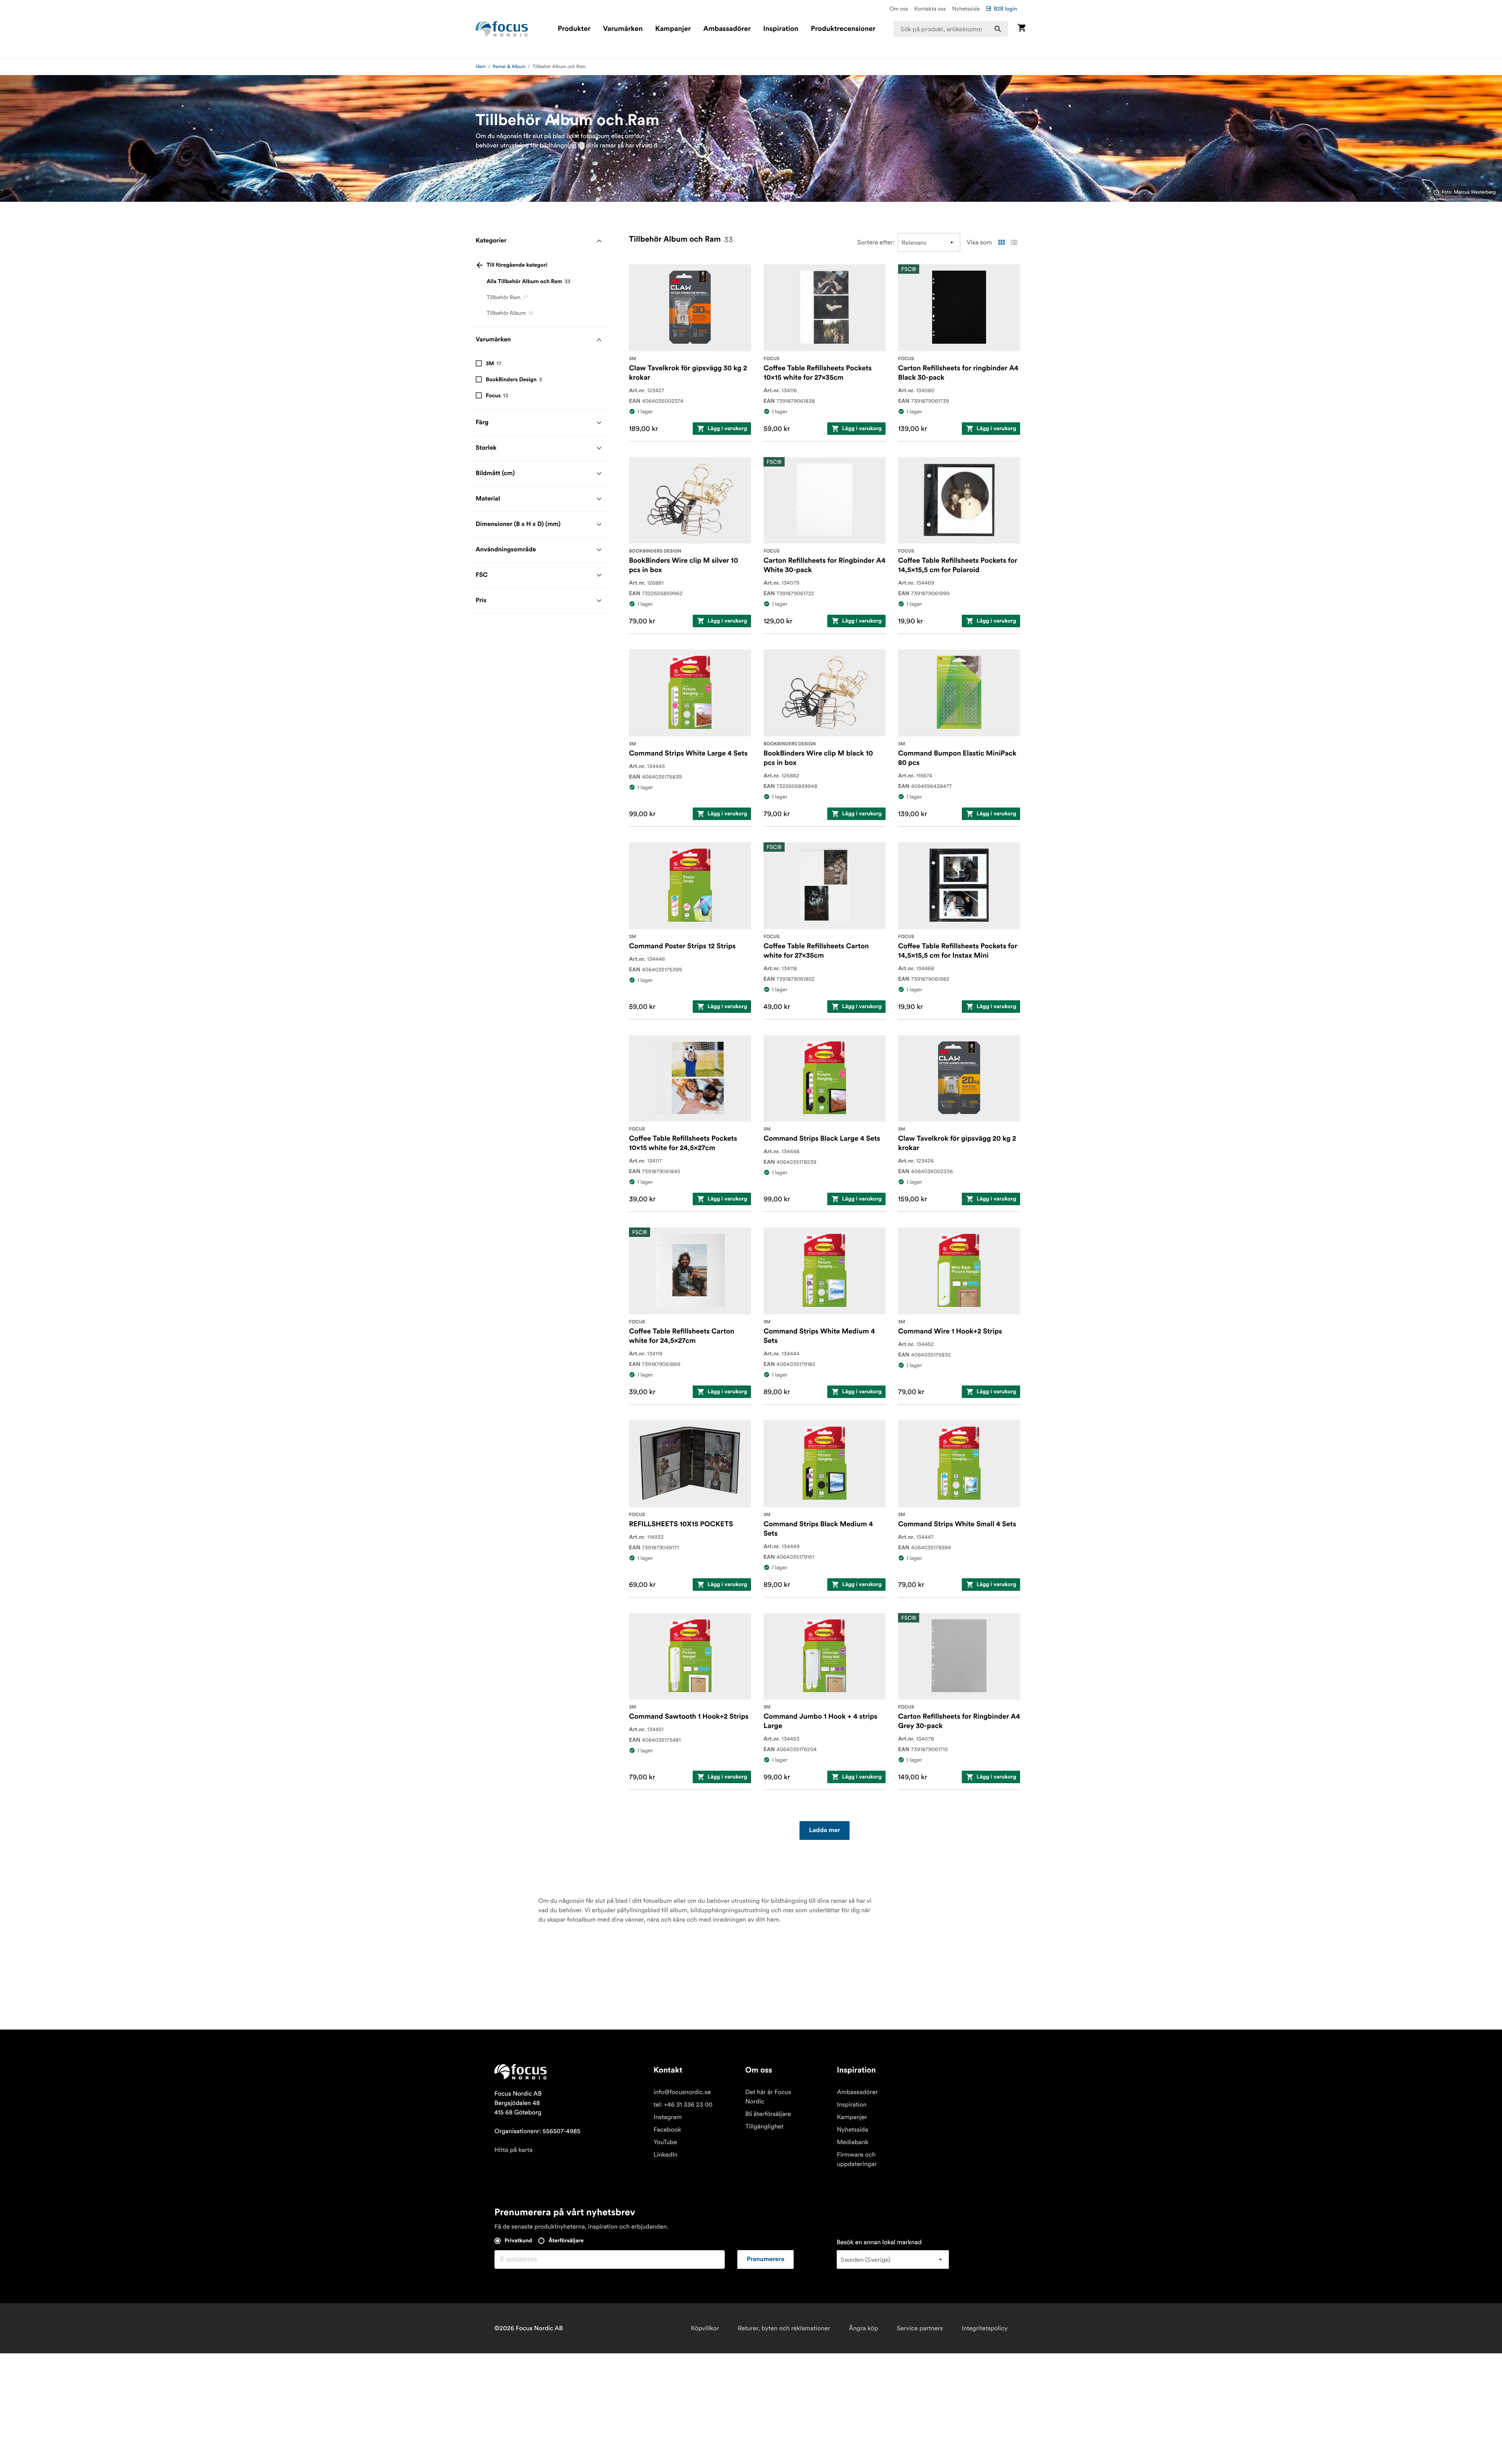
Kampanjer (673, 29)
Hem (481, 67)
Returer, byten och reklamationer (784, 2328)
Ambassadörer (727, 29)
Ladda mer (824, 1831)
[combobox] (951, 29)
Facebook (667, 2130)
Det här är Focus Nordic (768, 2097)
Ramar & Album (509, 67)
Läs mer (487, 161)
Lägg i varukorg (727, 429)
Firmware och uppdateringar (857, 2159)
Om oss (899, 9)
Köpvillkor (705, 2328)
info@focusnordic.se (682, 2092)
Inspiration (781, 29)
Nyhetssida (966, 9)
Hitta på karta (514, 2150)
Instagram (668, 2117)
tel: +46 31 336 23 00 (683, 2105)
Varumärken (623, 29)
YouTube (665, 2142)
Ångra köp (863, 2328)
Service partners (920, 2328)
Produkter (574, 29)
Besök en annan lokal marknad (879, 2242)
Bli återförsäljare (768, 2114)
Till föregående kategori (517, 265)
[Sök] (998, 29)
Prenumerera (765, 2259)
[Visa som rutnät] (1001, 242)
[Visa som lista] (1014, 242)
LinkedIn (666, 2155)
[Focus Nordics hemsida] (502, 29)
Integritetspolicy (985, 2328)
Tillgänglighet (764, 2127)
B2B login (1005, 9)
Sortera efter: (876, 242)
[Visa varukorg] (1022, 29)
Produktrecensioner (843, 29)
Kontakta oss (930, 9)
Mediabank (853, 2142)
